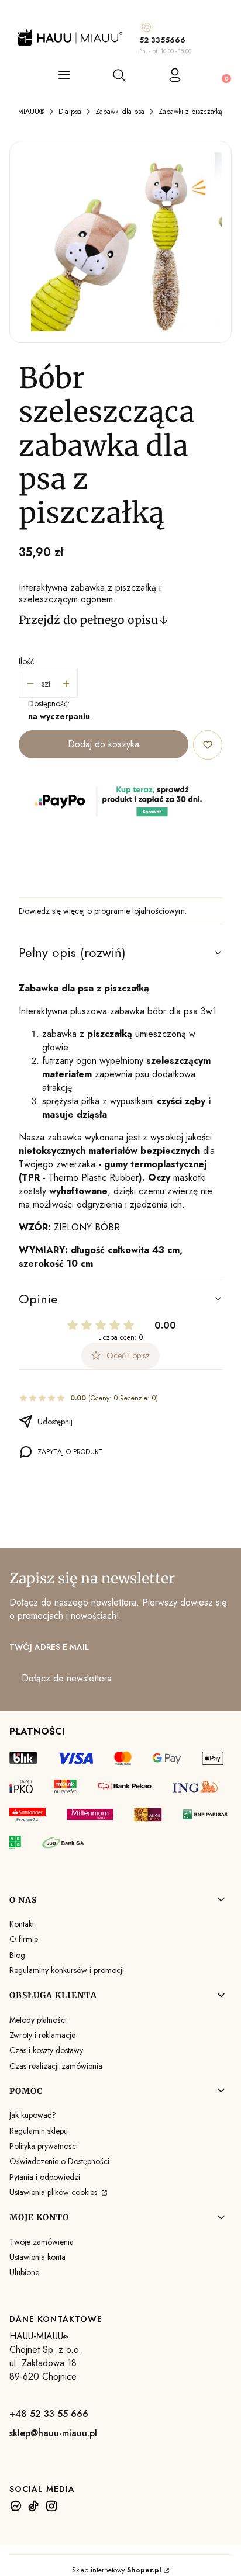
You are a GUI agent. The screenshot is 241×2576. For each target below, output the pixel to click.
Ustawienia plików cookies (54, 2192)
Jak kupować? (33, 2115)
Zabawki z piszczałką (190, 112)
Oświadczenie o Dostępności (59, 2161)
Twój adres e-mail (49, 1647)
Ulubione (24, 2272)
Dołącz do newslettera (67, 1678)
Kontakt (22, 1924)
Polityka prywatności (44, 2146)
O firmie (24, 1939)
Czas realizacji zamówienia (56, 2066)
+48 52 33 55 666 (49, 2414)
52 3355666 (162, 40)
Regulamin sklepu (39, 2131)
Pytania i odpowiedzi (45, 2177)
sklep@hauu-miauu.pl (53, 2433)
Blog (17, 1955)
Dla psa (70, 112)
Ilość (27, 661)
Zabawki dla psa (120, 112)
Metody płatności (38, 2020)
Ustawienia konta (37, 2257)
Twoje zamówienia (42, 2242)
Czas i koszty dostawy (46, 2050)
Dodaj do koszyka (104, 744)
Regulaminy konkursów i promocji (67, 1970)
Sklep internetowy (117, 2570)
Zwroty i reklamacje (42, 2035)
